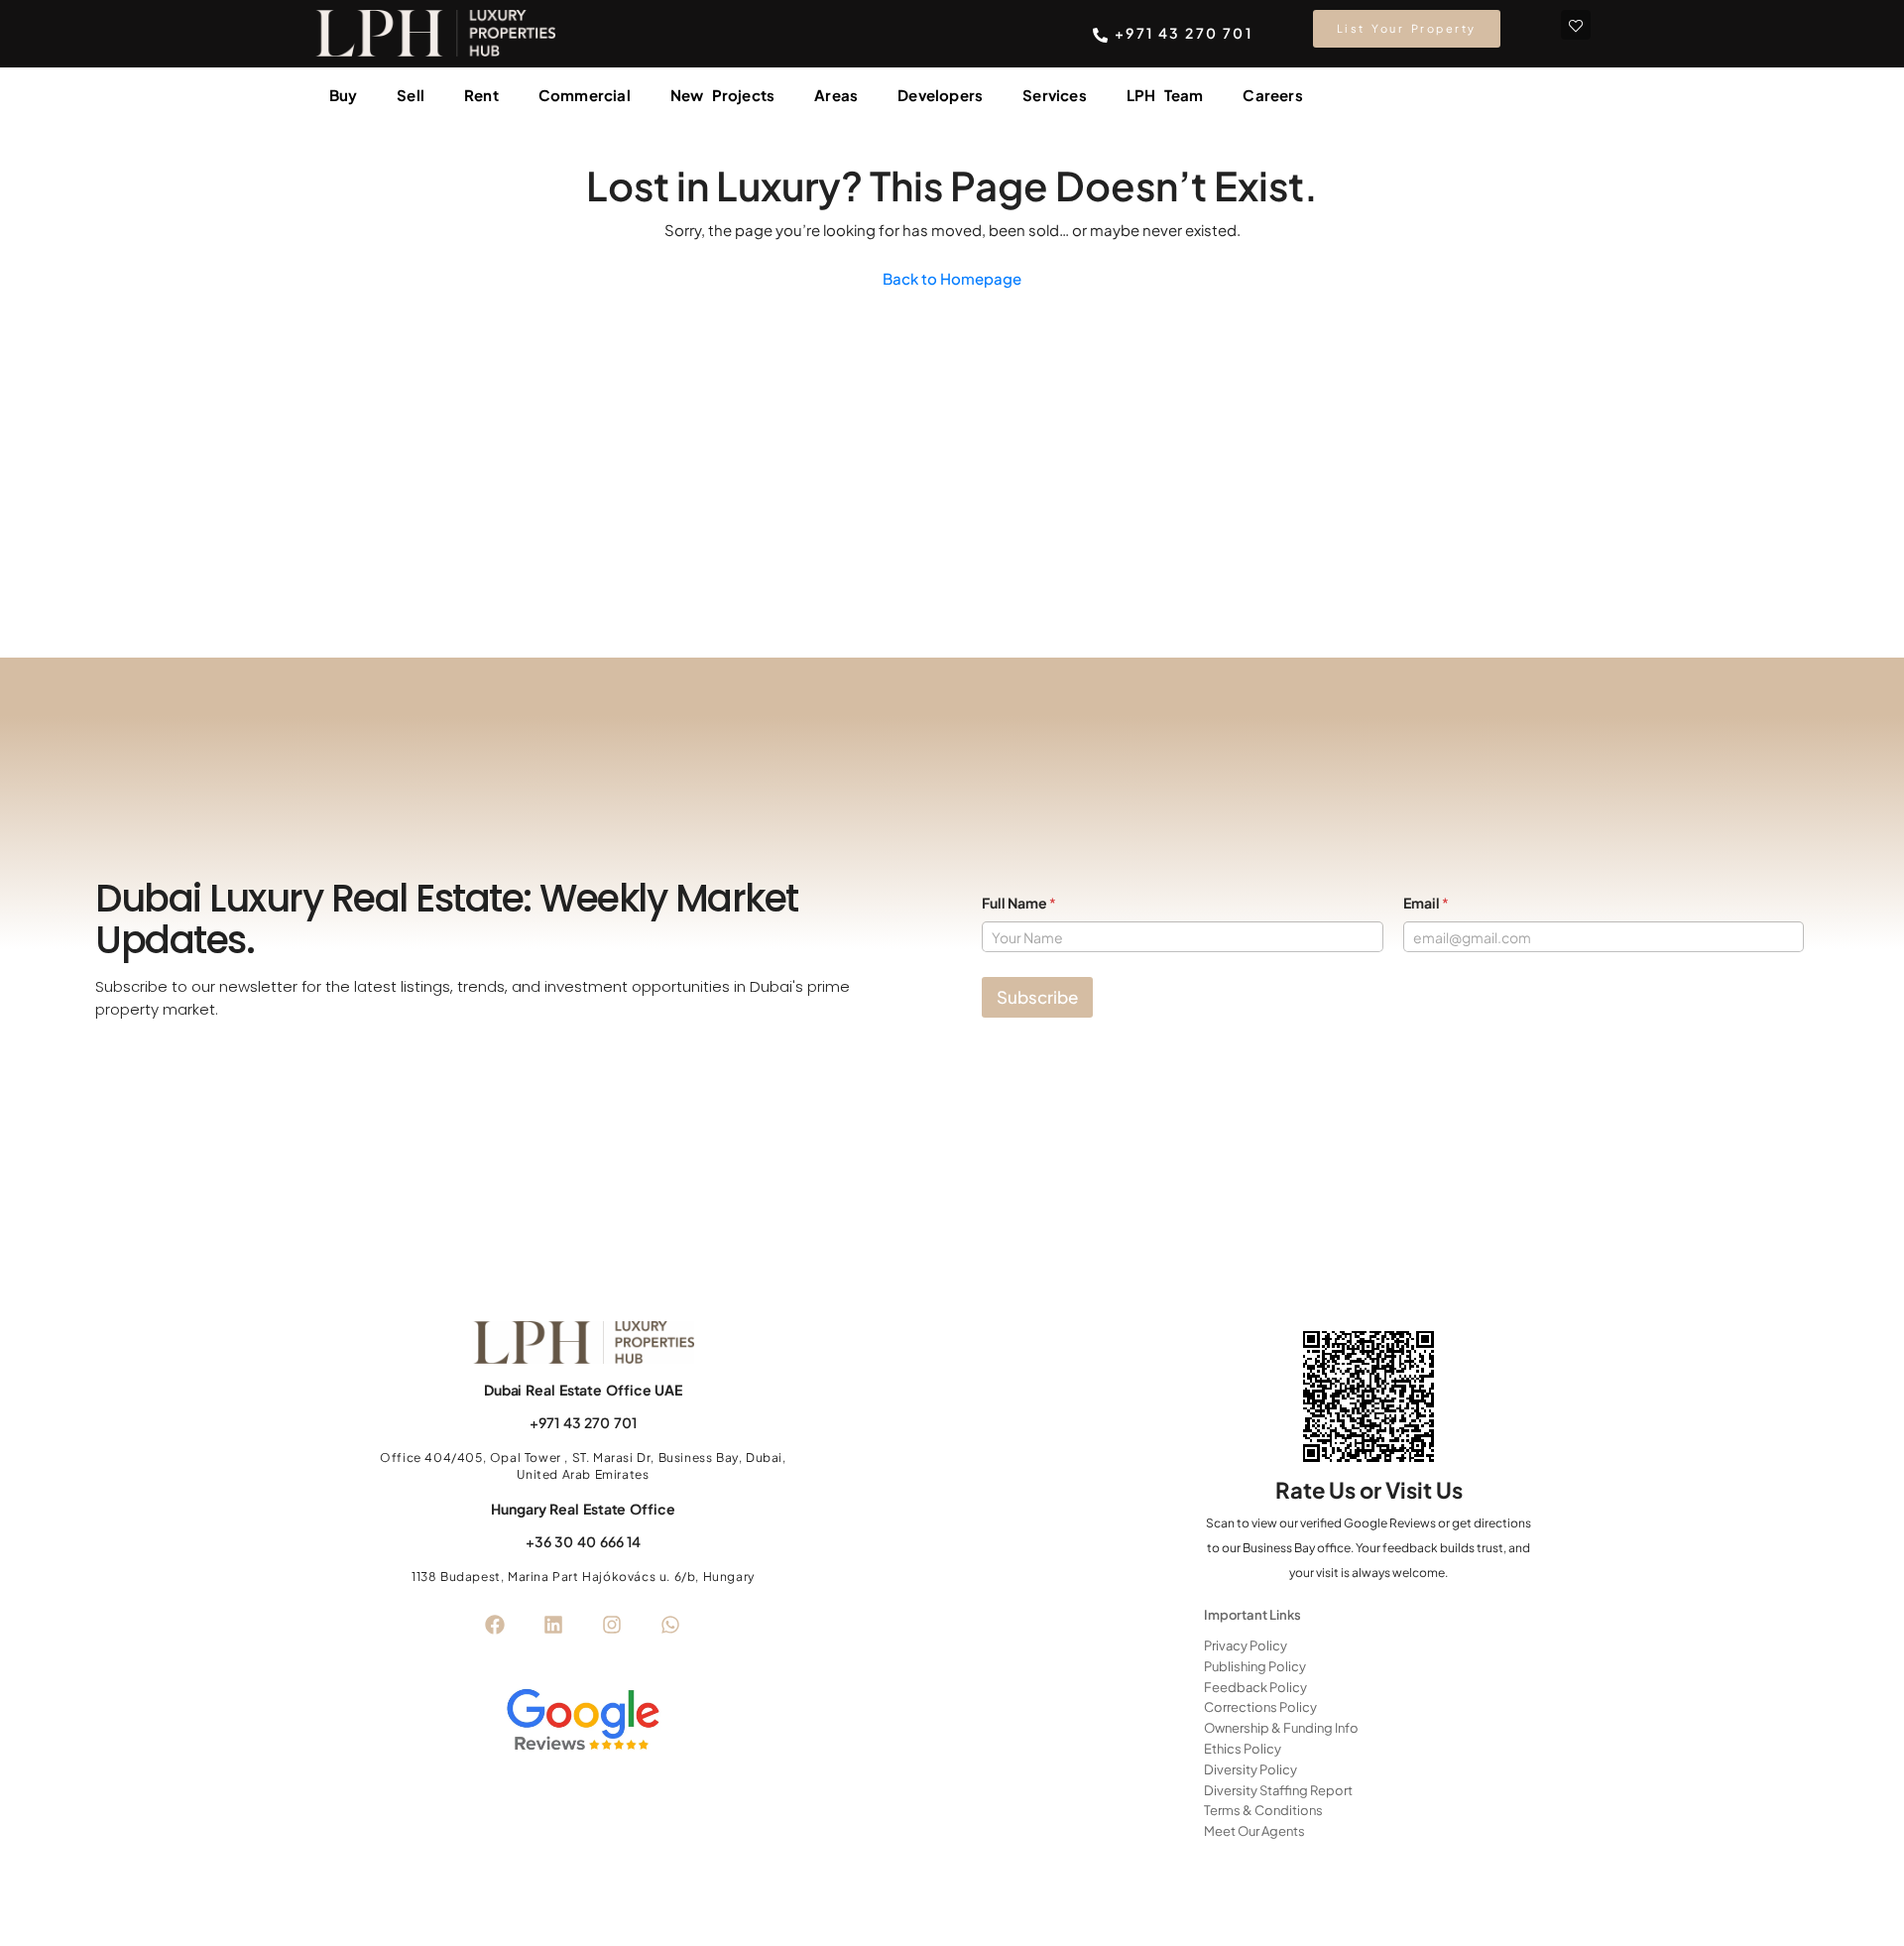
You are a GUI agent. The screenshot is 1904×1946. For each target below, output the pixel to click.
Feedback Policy (1255, 1687)
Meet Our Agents (1254, 1831)
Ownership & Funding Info (1281, 1728)
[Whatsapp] (670, 1625)
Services (1055, 95)
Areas (836, 95)
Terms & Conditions (1263, 1810)
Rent (481, 95)
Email (1426, 903)
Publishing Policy (1255, 1666)
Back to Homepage (952, 278)
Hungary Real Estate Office (583, 1509)
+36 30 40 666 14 (583, 1541)
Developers (940, 95)
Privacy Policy (1246, 1645)
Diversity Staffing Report (1278, 1790)
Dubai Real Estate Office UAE (583, 1390)
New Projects (722, 95)
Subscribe (1037, 997)
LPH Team (1165, 95)
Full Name (1019, 903)
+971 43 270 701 (583, 1422)
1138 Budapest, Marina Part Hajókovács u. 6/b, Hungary (583, 1577)
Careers (1272, 95)
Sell (411, 95)
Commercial (585, 95)
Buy (344, 95)
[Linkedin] (553, 1625)
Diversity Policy (1250, 1769)
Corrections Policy (1260, 1707)
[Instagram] (612, 1625)
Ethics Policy (1243, 1749)
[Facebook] (495, 1625)
